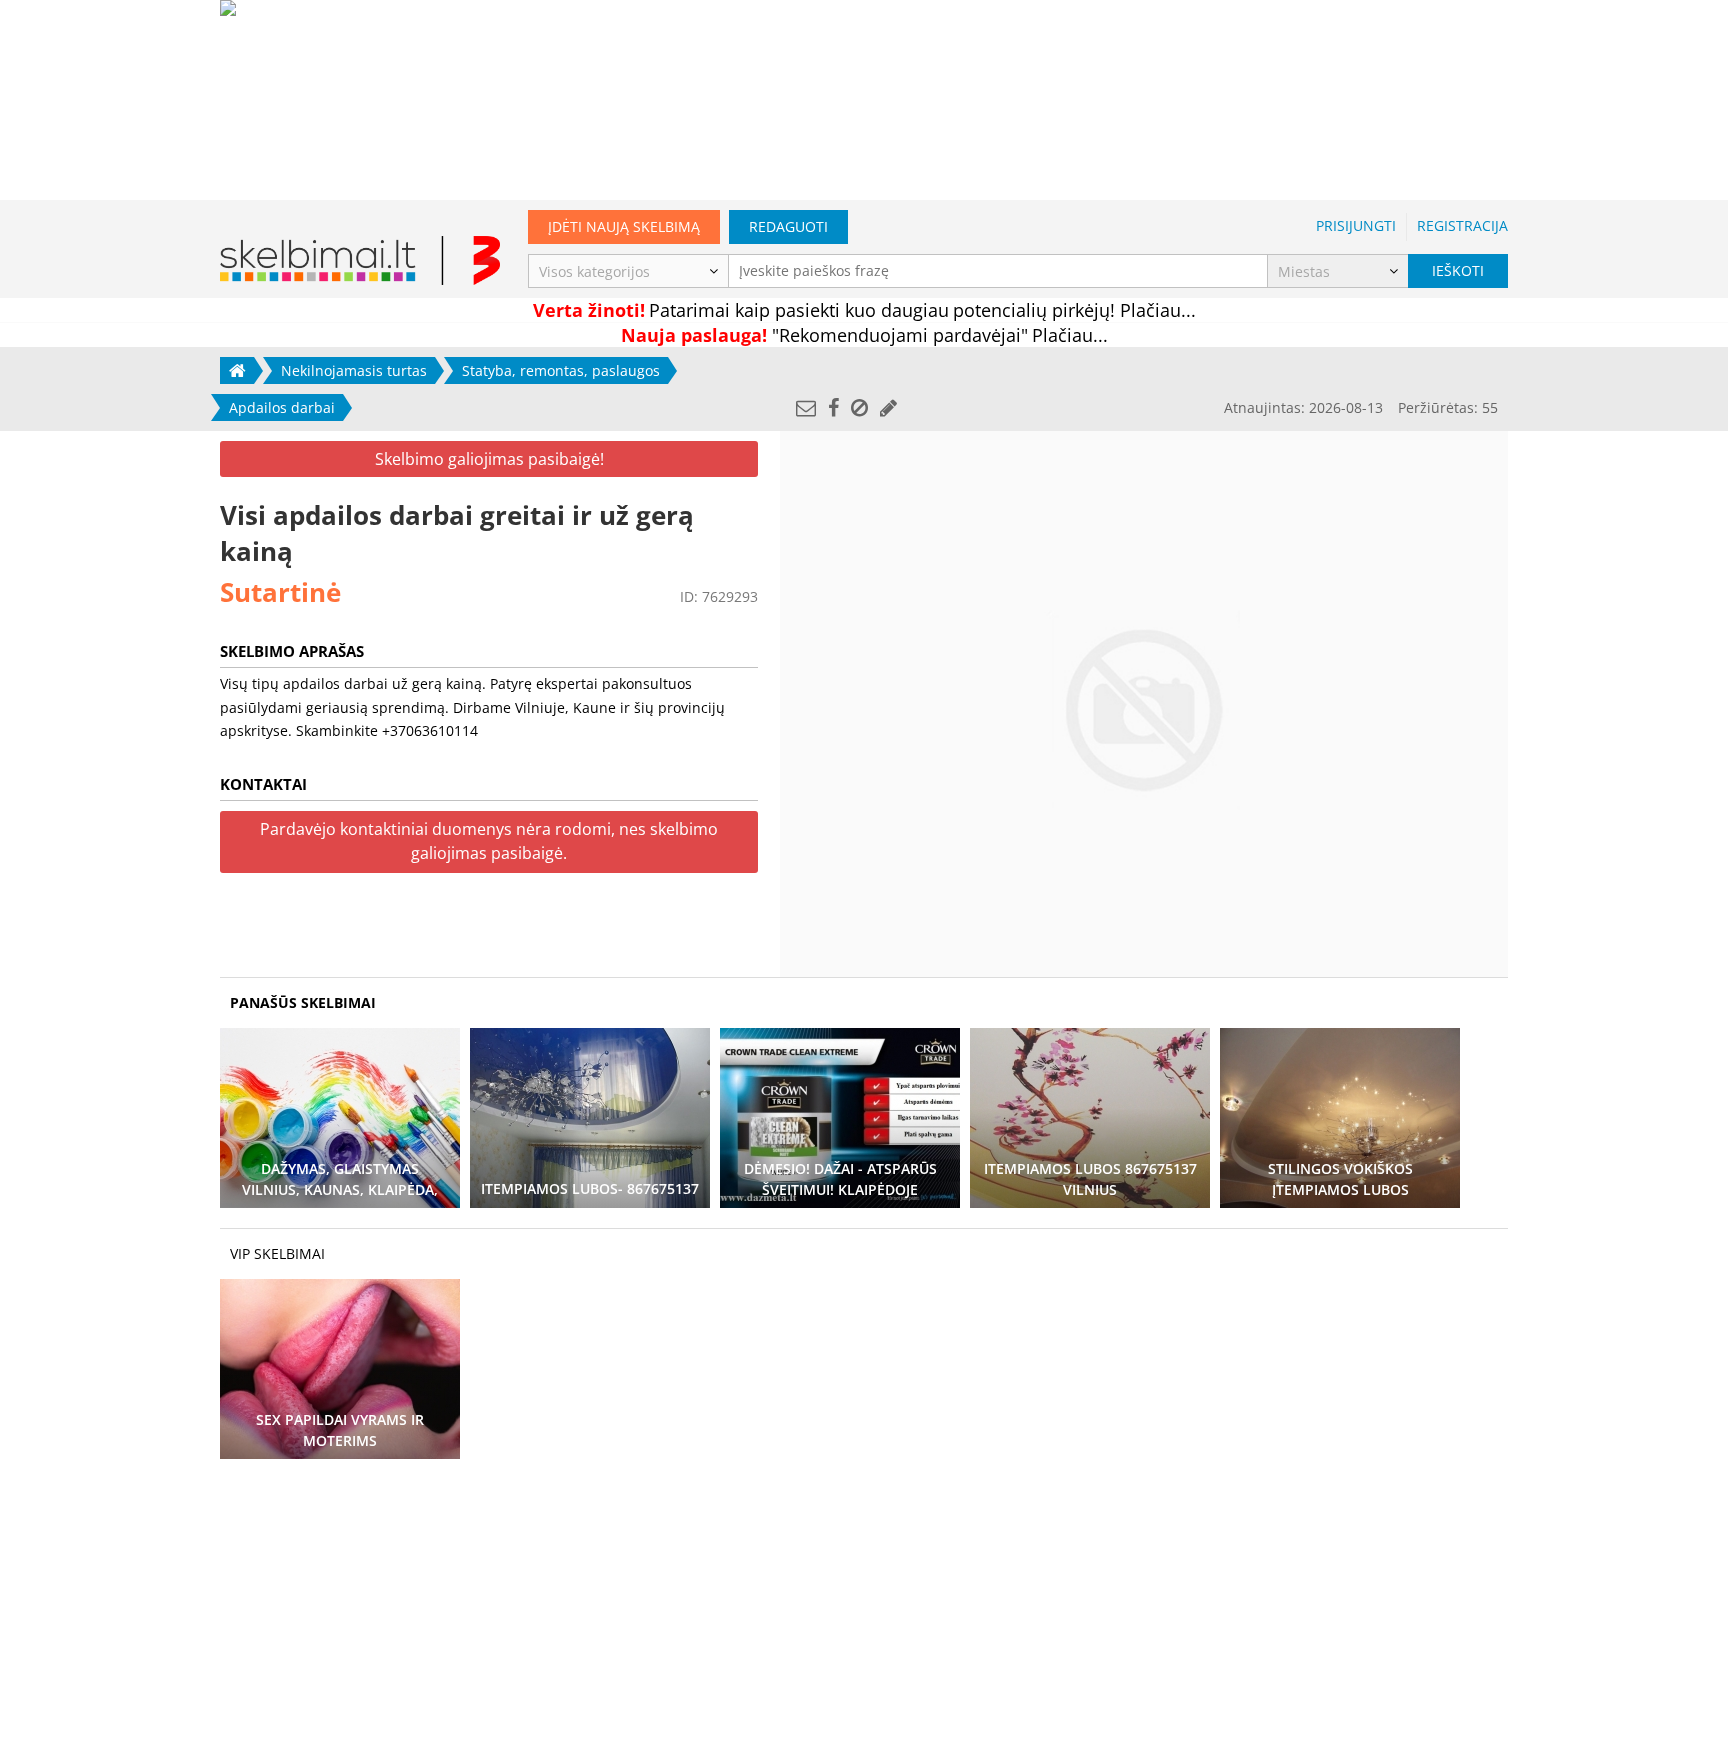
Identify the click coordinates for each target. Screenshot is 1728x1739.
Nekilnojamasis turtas (354, 370)
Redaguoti (788, 226)
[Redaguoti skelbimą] (888, 407)
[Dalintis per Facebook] (833, 407)
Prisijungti (1356, 225)
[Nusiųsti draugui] (806, 407)
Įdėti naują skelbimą (624, 226)
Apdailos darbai (282, 407)
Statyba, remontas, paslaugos (561, 370)
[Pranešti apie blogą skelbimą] (859, 407)
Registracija (1462, 225)
